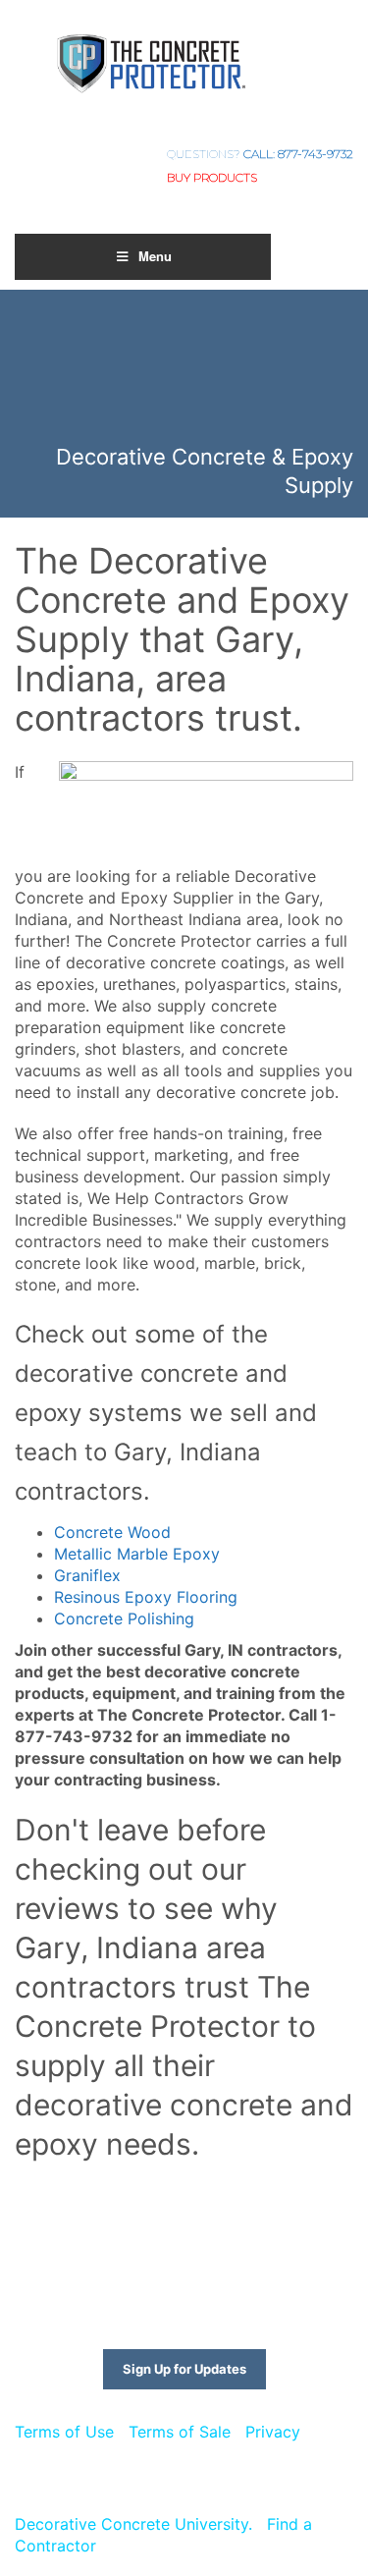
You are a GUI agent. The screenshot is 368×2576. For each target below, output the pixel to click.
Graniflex (87, 1575)
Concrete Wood (112, 1532)
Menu (155, 256)
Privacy (273, 2432)
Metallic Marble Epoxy (137, 1554)
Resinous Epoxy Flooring (146, 1597)
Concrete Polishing (124, 1618)
